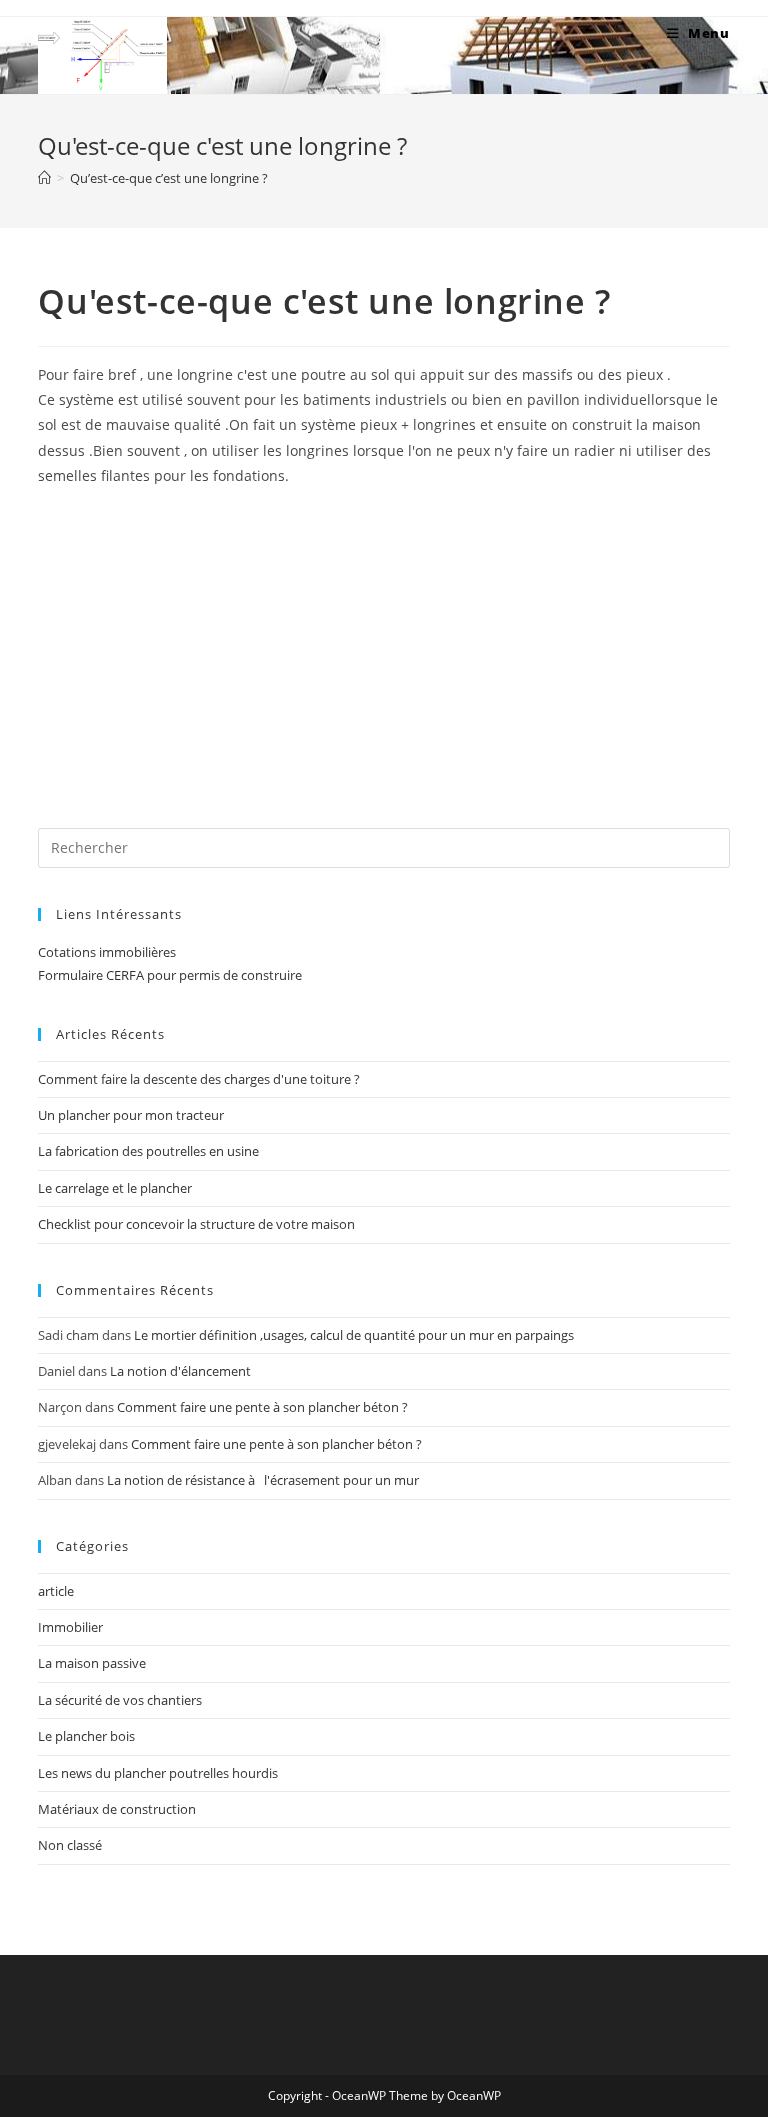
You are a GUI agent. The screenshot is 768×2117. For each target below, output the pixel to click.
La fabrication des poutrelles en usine (148, 1151)
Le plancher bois (86, 1736)
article (56, 1591)
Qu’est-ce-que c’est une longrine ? (169, 178)
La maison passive (92, 1663)
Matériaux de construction (117, 1809)
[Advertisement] (383, 648)
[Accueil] (44, 178)
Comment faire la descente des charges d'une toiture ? (199, 1079)
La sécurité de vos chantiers (120, 1700)
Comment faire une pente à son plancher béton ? (262, 1407)
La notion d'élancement (180, 1371)
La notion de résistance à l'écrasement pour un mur (263, 1480)
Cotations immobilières (107, 952)
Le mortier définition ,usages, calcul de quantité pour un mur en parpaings (354, 1335)
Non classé (70, 1845)
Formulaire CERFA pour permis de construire (170, 975)
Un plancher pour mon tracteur (131, 1115)
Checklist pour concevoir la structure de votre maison (196, 1224)
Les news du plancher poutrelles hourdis (158, 1773)
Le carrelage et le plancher (115, 1188)
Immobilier (70, 1627)
